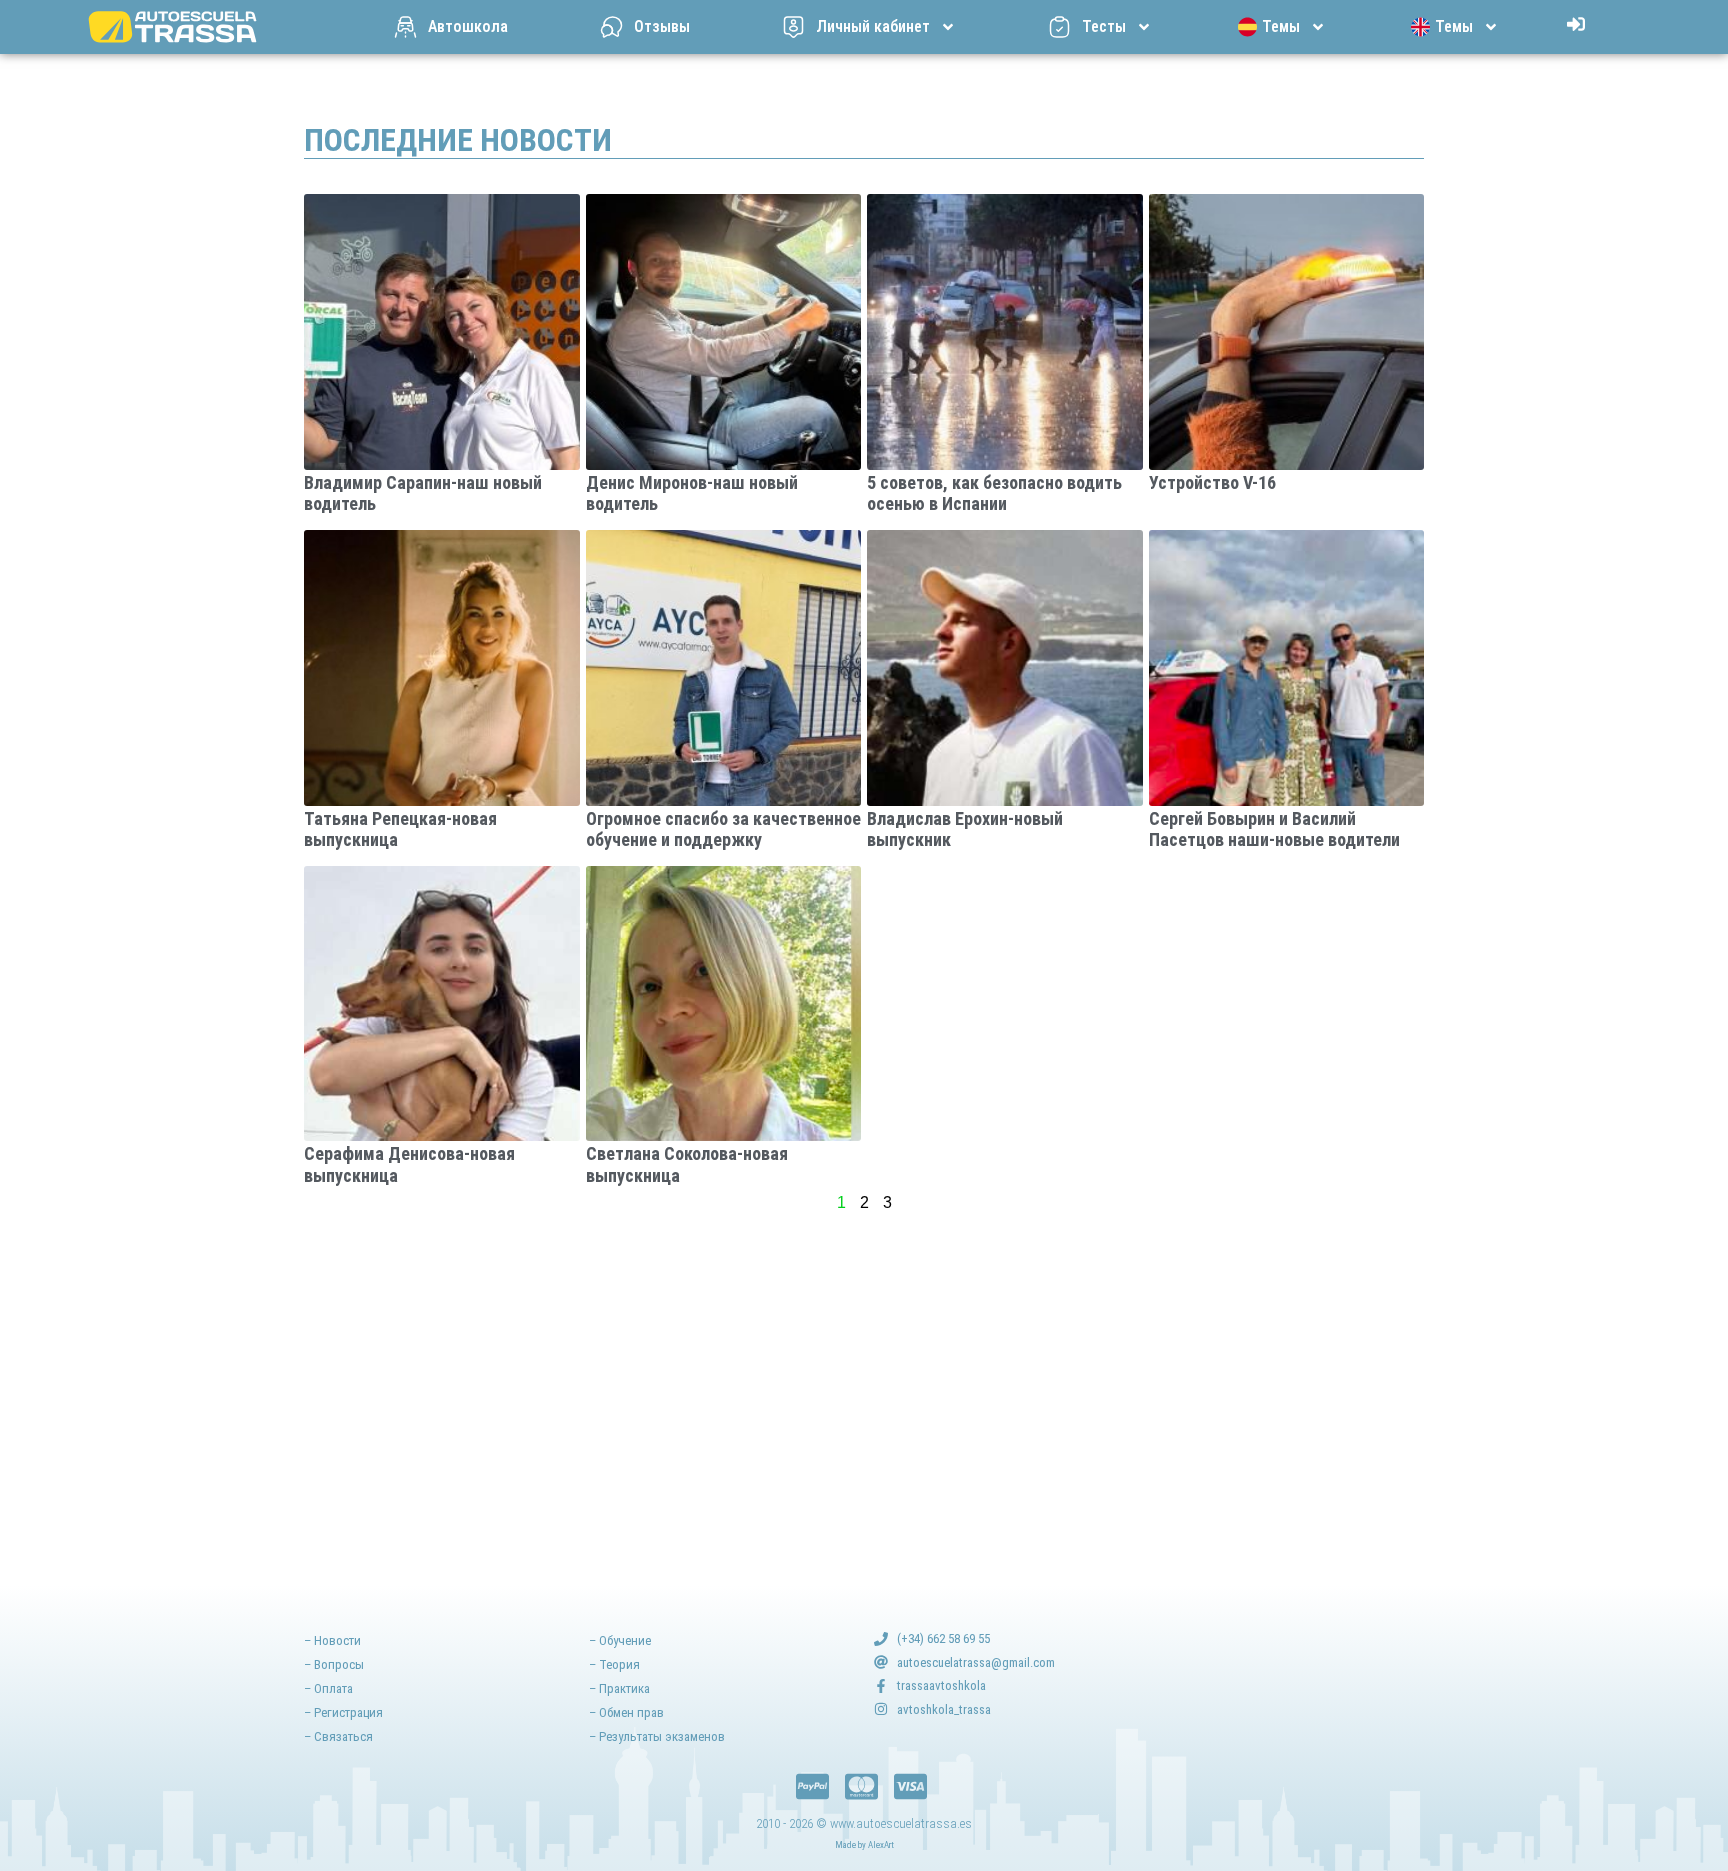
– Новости (332, 1640)
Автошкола (468, 26)
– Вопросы (334, 1664)
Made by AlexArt (864, 1845)
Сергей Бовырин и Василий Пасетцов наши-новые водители (1274, 829)
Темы (1281, 26)
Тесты (1104, 26)
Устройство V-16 (1212, 482)
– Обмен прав (626, 1712)
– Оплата (328, 1688)
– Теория (614, 1664)
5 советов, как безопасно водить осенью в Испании (994, 493)
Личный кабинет (873, 26)
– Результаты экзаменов (657, 1736)
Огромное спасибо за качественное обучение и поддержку (723, 829)
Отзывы (662, 26)
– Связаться (338, 1736)
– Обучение (620, 1640)
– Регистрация (343, 1712)
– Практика (619, 1688)
